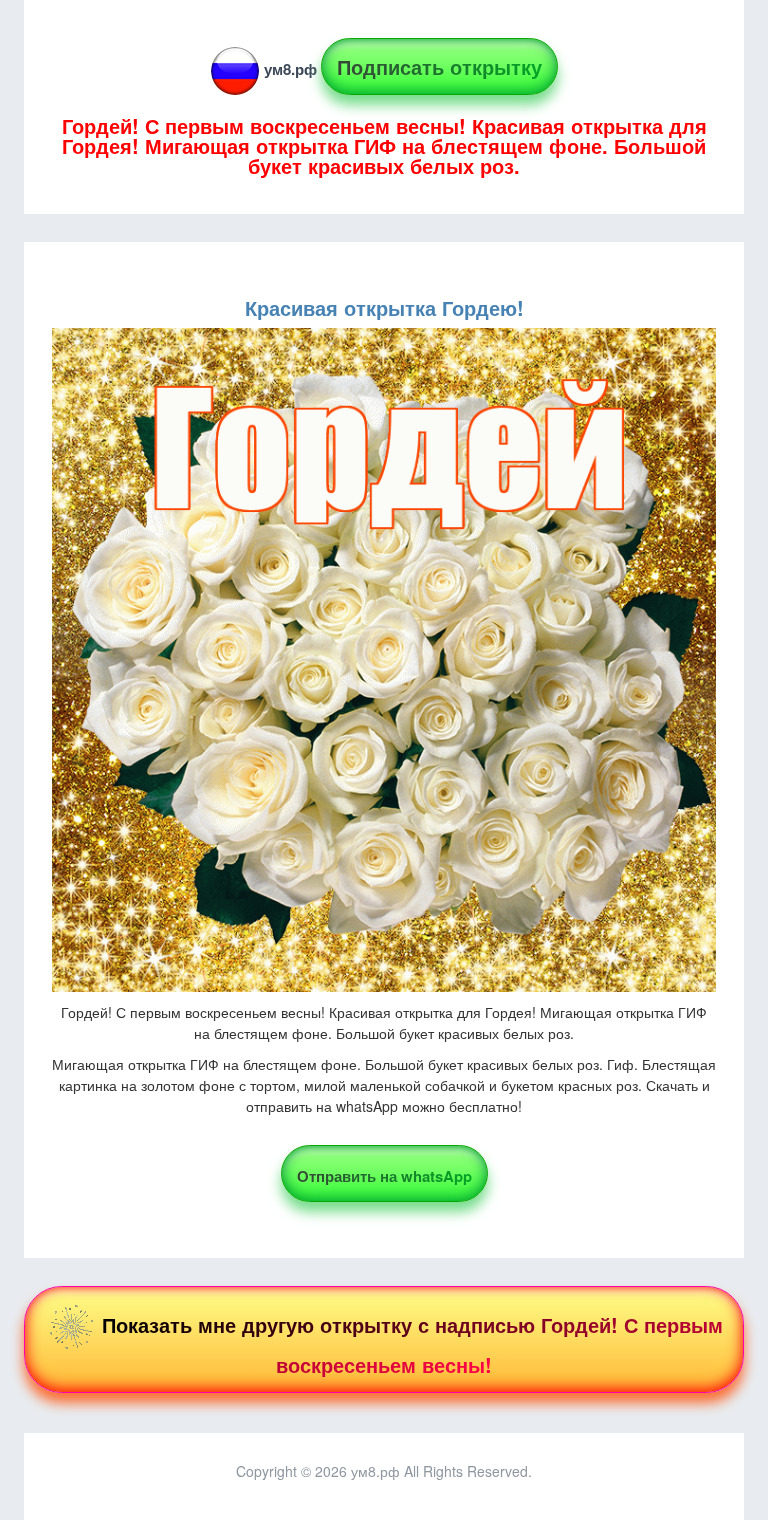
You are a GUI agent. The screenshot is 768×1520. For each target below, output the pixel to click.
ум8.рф (290, 69)
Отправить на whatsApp (384, 1176)
